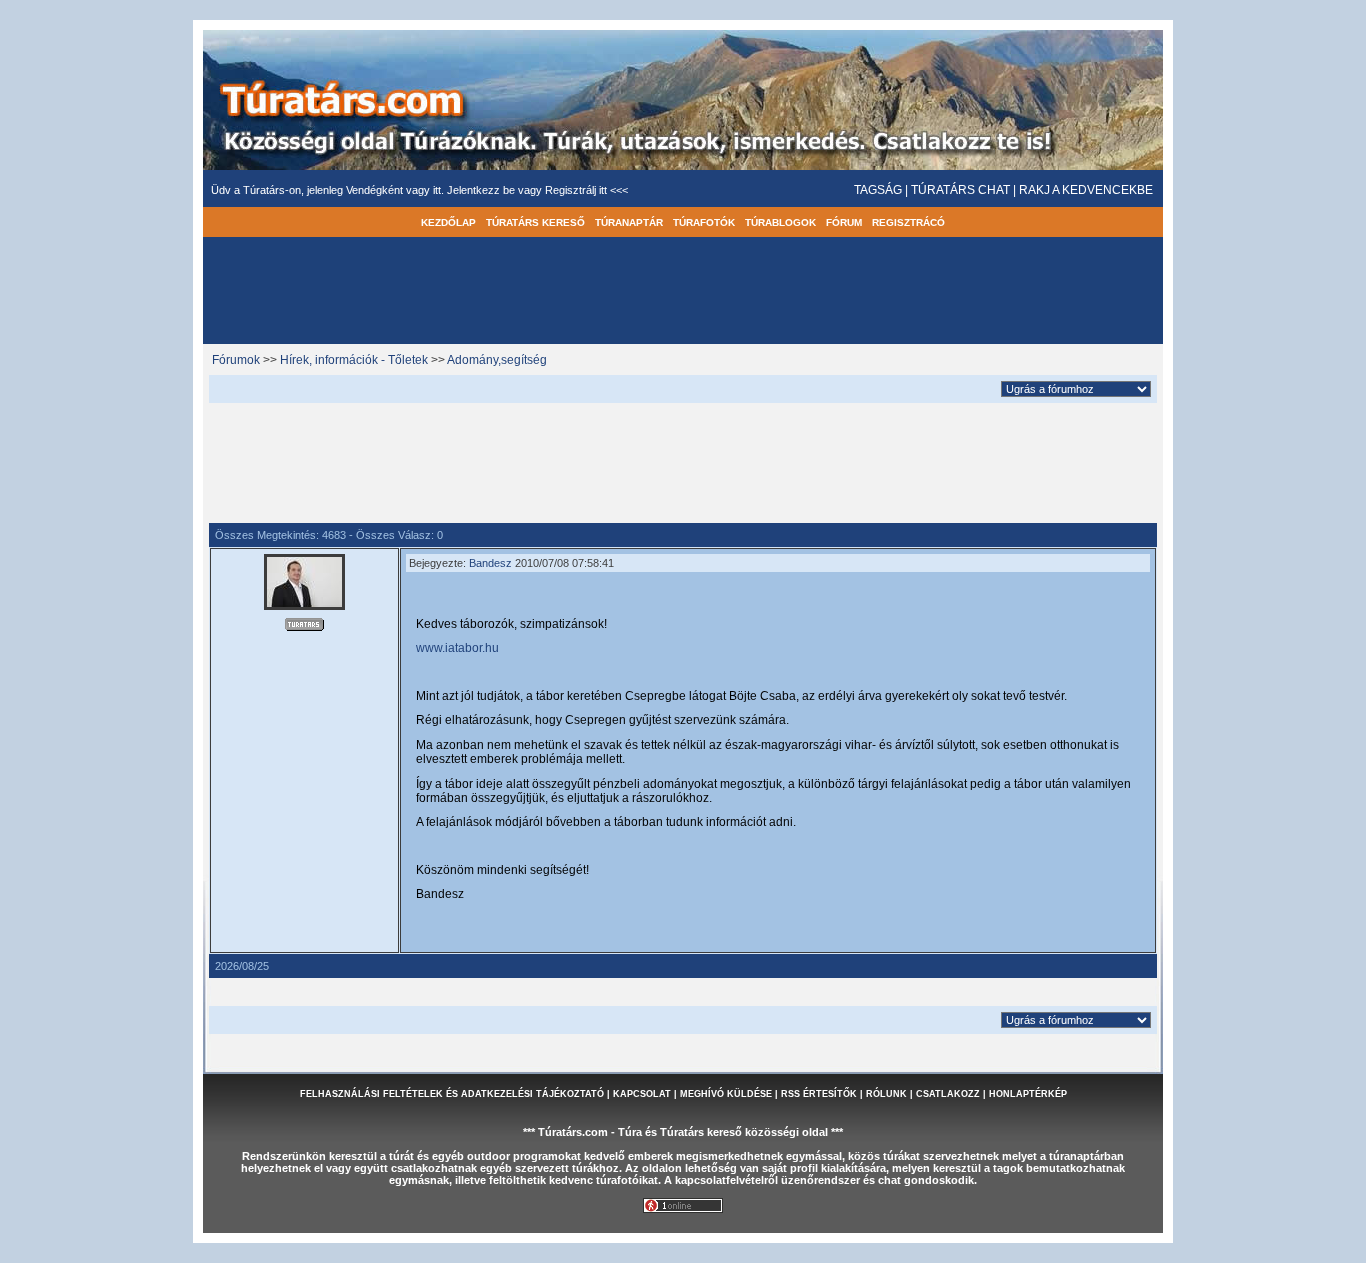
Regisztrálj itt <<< (586, 190)
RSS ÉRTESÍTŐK (819, 1094)
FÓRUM (844, 222)
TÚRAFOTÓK (704, 222)
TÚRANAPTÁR (629, 222)
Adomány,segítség (497, 360)
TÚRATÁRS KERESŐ (535, 222)
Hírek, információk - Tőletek (354, 360)
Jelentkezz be (482, 190)
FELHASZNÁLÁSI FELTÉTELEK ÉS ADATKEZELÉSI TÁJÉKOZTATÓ (452, 1094)
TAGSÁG (878, 190)
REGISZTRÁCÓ (908, 222)
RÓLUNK (886, 1094)
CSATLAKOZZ (948, 1094)
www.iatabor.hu (457, 648)
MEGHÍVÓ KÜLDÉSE (726, 1094)
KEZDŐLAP (448, 222)
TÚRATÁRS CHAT (960, 190)
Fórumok (236, 360)
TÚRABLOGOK (780, 222)
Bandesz (490, 563)
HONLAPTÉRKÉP (1028, 1094)
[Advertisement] (683, 460)
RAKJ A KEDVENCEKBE (1086, 190)
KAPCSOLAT (642, 1094)
